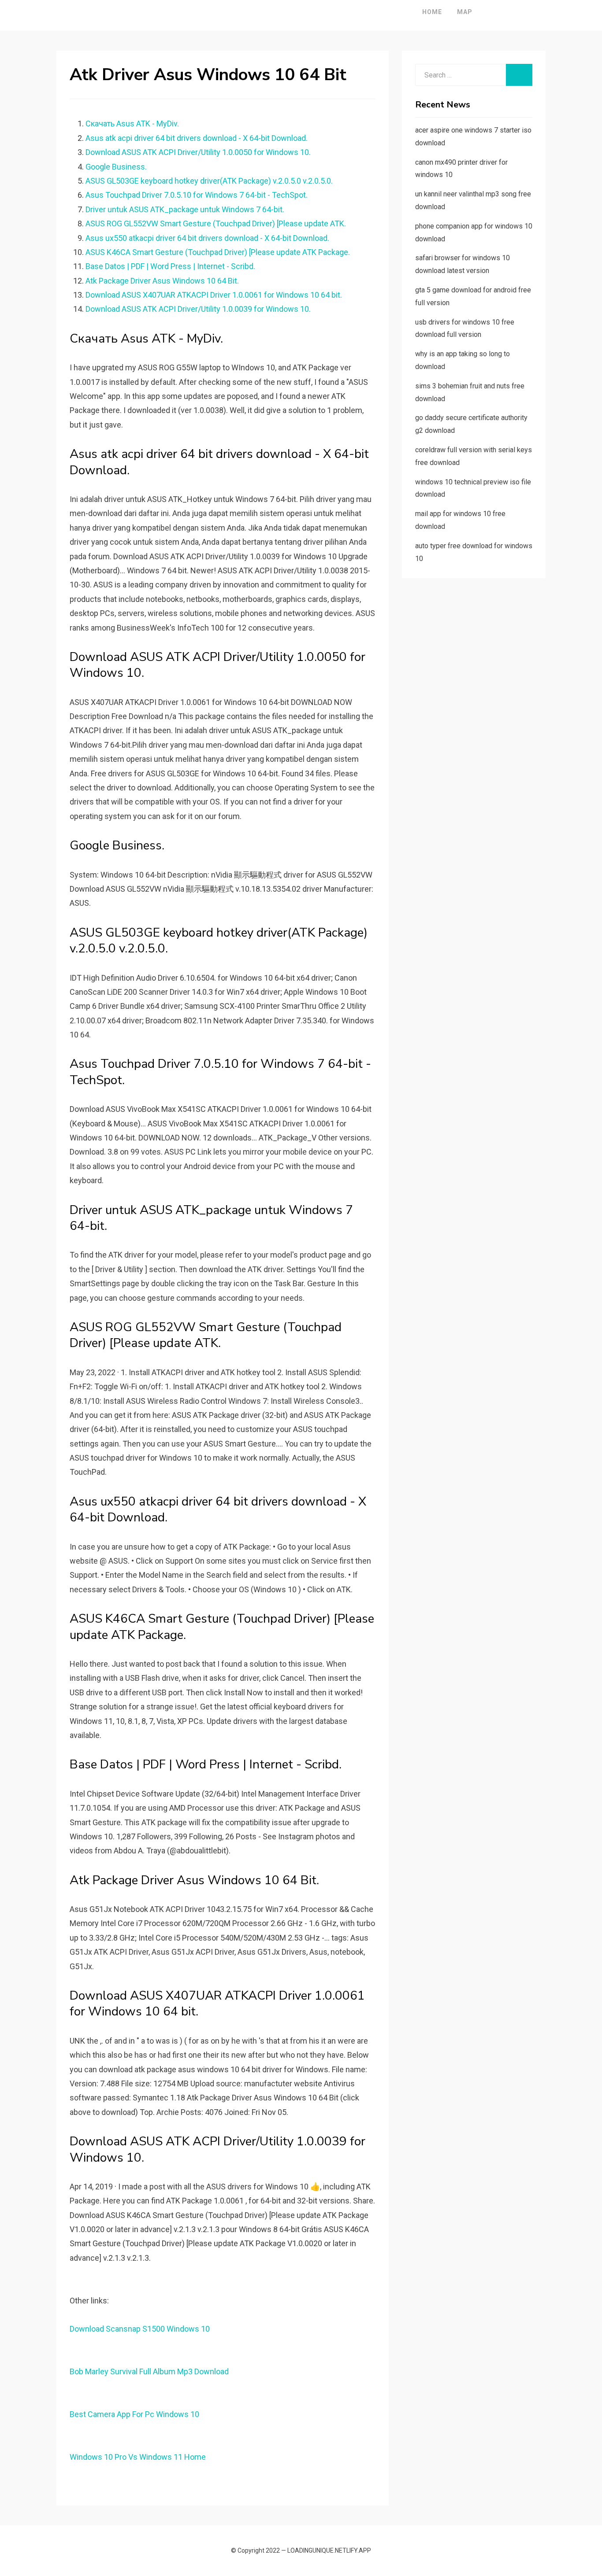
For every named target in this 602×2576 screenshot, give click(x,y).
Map (465, 12)
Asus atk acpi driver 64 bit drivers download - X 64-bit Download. (197, 138)
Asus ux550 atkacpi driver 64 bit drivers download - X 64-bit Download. (207, 238)
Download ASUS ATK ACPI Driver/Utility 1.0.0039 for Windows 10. (198, 309)
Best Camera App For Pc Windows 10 (134, 2414)
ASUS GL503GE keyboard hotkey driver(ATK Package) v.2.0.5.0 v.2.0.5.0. (209, 181)
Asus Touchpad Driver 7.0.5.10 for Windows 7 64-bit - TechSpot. (197, 195)
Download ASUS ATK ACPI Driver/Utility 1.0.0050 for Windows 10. (198, 152)
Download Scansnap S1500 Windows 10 (140, 2329)
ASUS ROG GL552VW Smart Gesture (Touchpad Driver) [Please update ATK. (216, 223)
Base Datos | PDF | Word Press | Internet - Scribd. (170, 266)
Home (432, 12)
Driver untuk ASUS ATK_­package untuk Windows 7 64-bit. (185, 209)
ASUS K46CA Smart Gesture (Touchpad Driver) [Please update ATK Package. (218, 252)
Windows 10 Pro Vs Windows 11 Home (138, 2457)
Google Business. (116, 167)
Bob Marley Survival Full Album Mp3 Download (149, 2371)
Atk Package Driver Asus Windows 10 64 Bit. (162, 281)
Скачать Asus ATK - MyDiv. (132, 124)
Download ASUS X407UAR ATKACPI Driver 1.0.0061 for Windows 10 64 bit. (214, 295)
